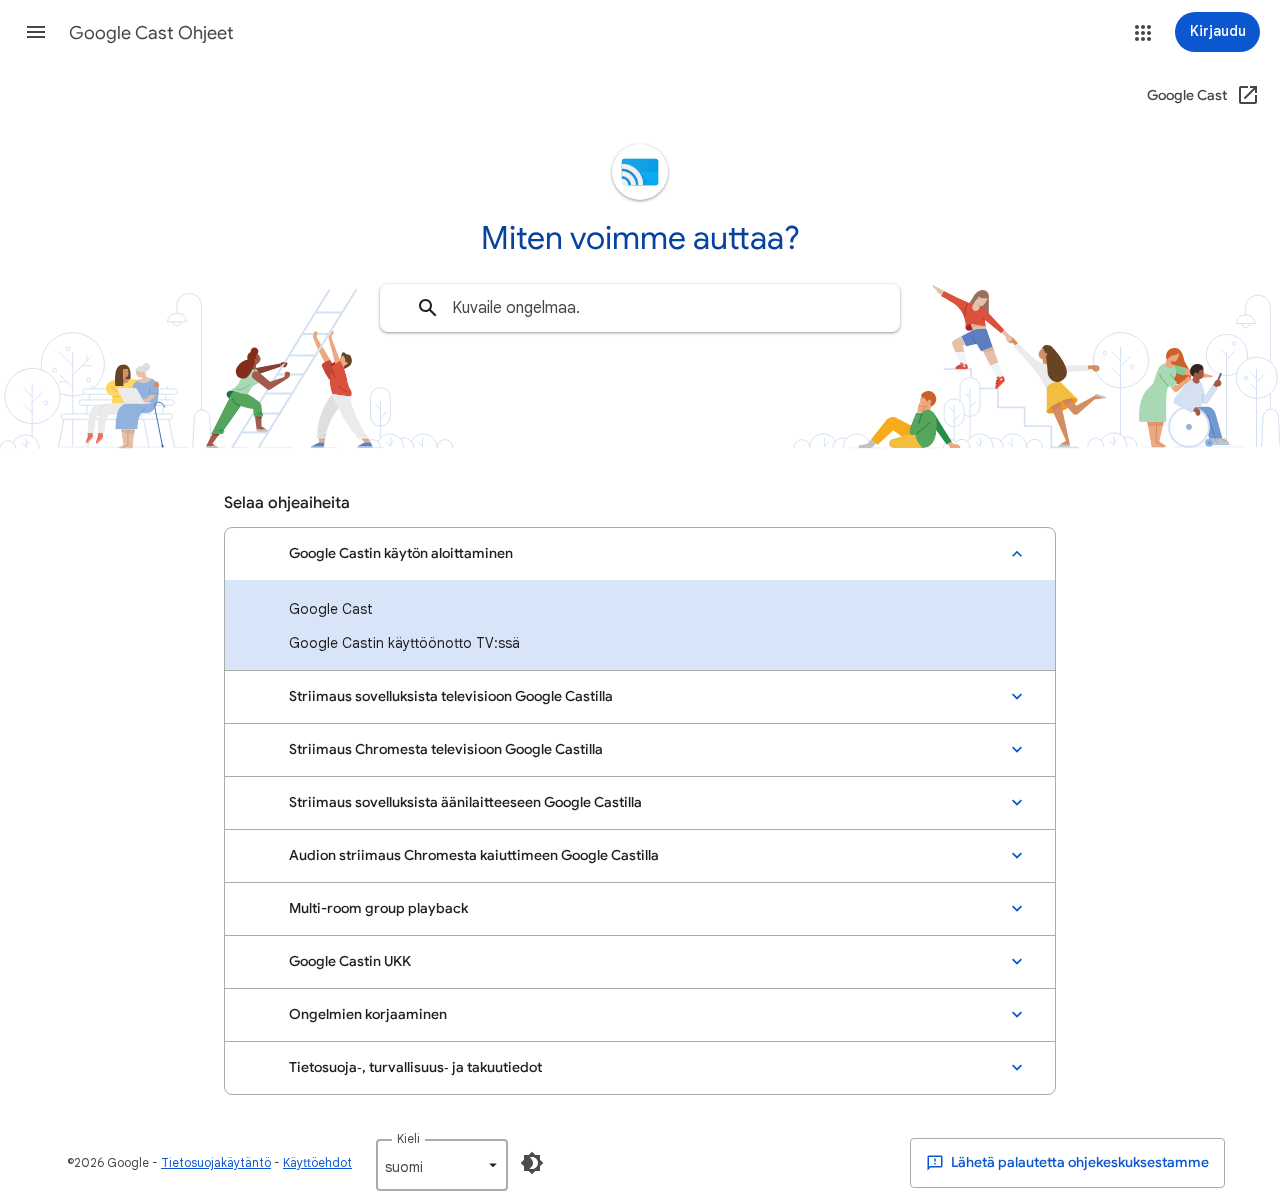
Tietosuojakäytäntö (216, 1162)
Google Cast (331, 609)
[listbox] (442, 1165)
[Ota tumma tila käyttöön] (532, 1163)
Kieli (408, 1138)
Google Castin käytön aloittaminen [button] (401, 553)
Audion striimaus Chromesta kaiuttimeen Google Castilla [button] (474, 855)
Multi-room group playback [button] (378, 908)
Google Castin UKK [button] (350, 961)
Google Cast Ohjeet (151, 33)
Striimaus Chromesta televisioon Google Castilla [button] (446, 749)
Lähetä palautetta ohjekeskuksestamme (1078, 1162)
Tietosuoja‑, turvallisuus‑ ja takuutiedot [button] (415, 1067)
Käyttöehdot (317, 1162)
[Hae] (428, 308)
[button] (36, 32)
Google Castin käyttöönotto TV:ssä (404, 643)
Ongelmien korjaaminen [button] (368, 1014)
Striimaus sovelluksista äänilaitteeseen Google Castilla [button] (465, 802)
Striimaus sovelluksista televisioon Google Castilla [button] (451, 696)
